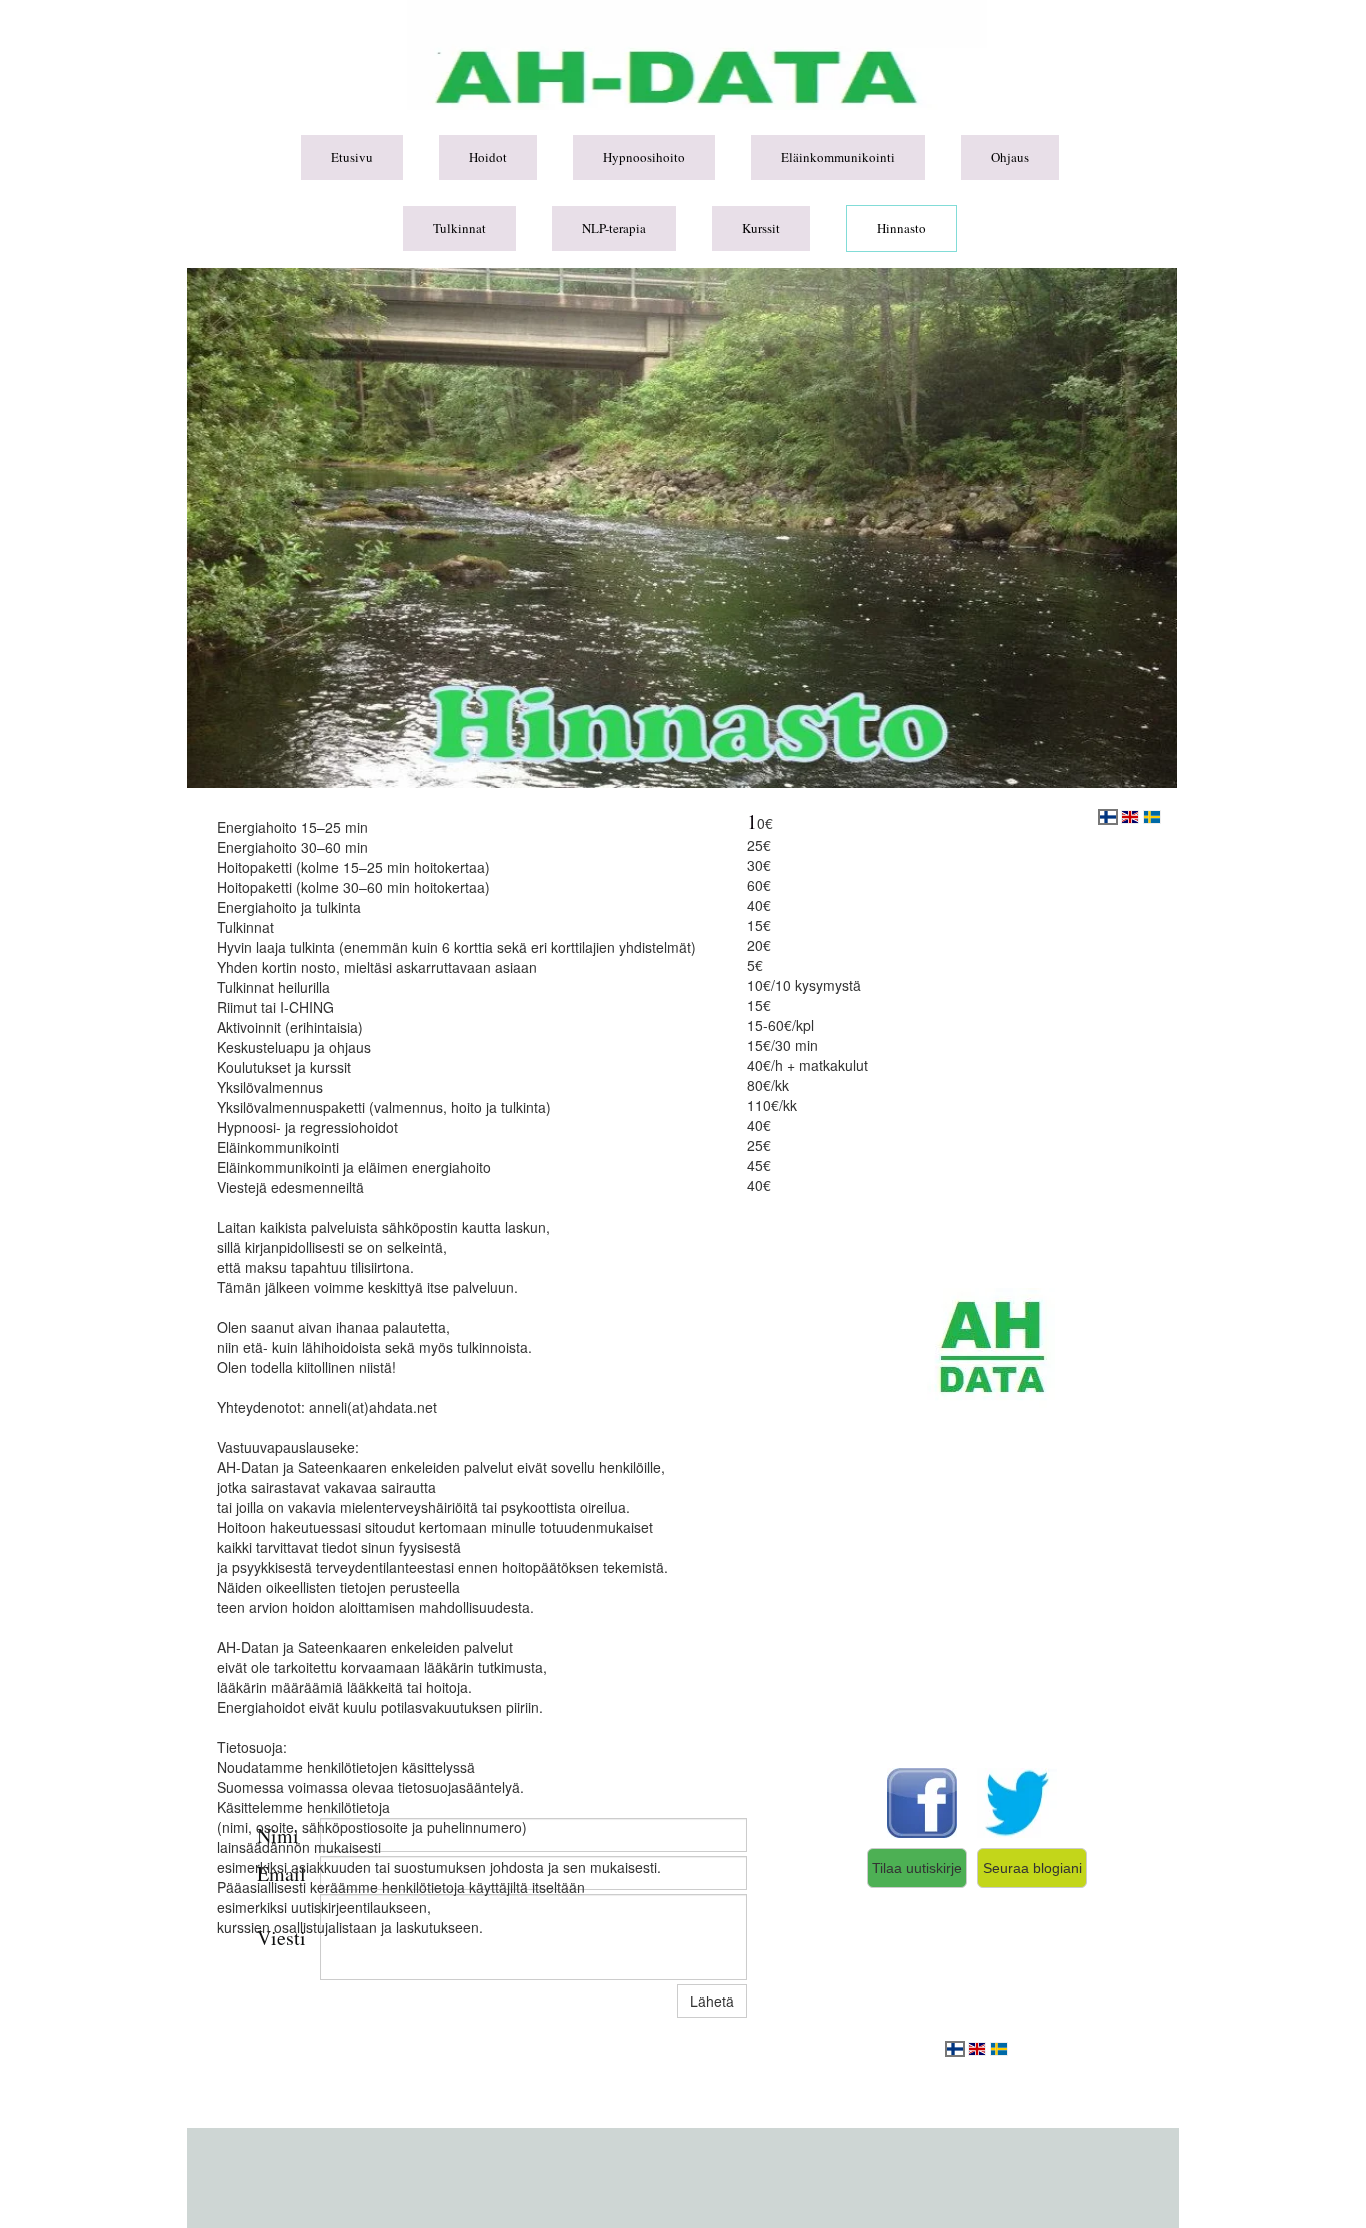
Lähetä (712, 2001)
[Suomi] (955, 2049)
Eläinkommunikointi (838, 157)
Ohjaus (1010, 157)
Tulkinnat (459, 228)
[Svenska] (999, 2049)
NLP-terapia (614, 228)
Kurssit (761, 228)
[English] (977, 2049)
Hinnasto (901, 228)
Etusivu (352, 157)
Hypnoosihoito (644, 157)
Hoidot (488, 157)
